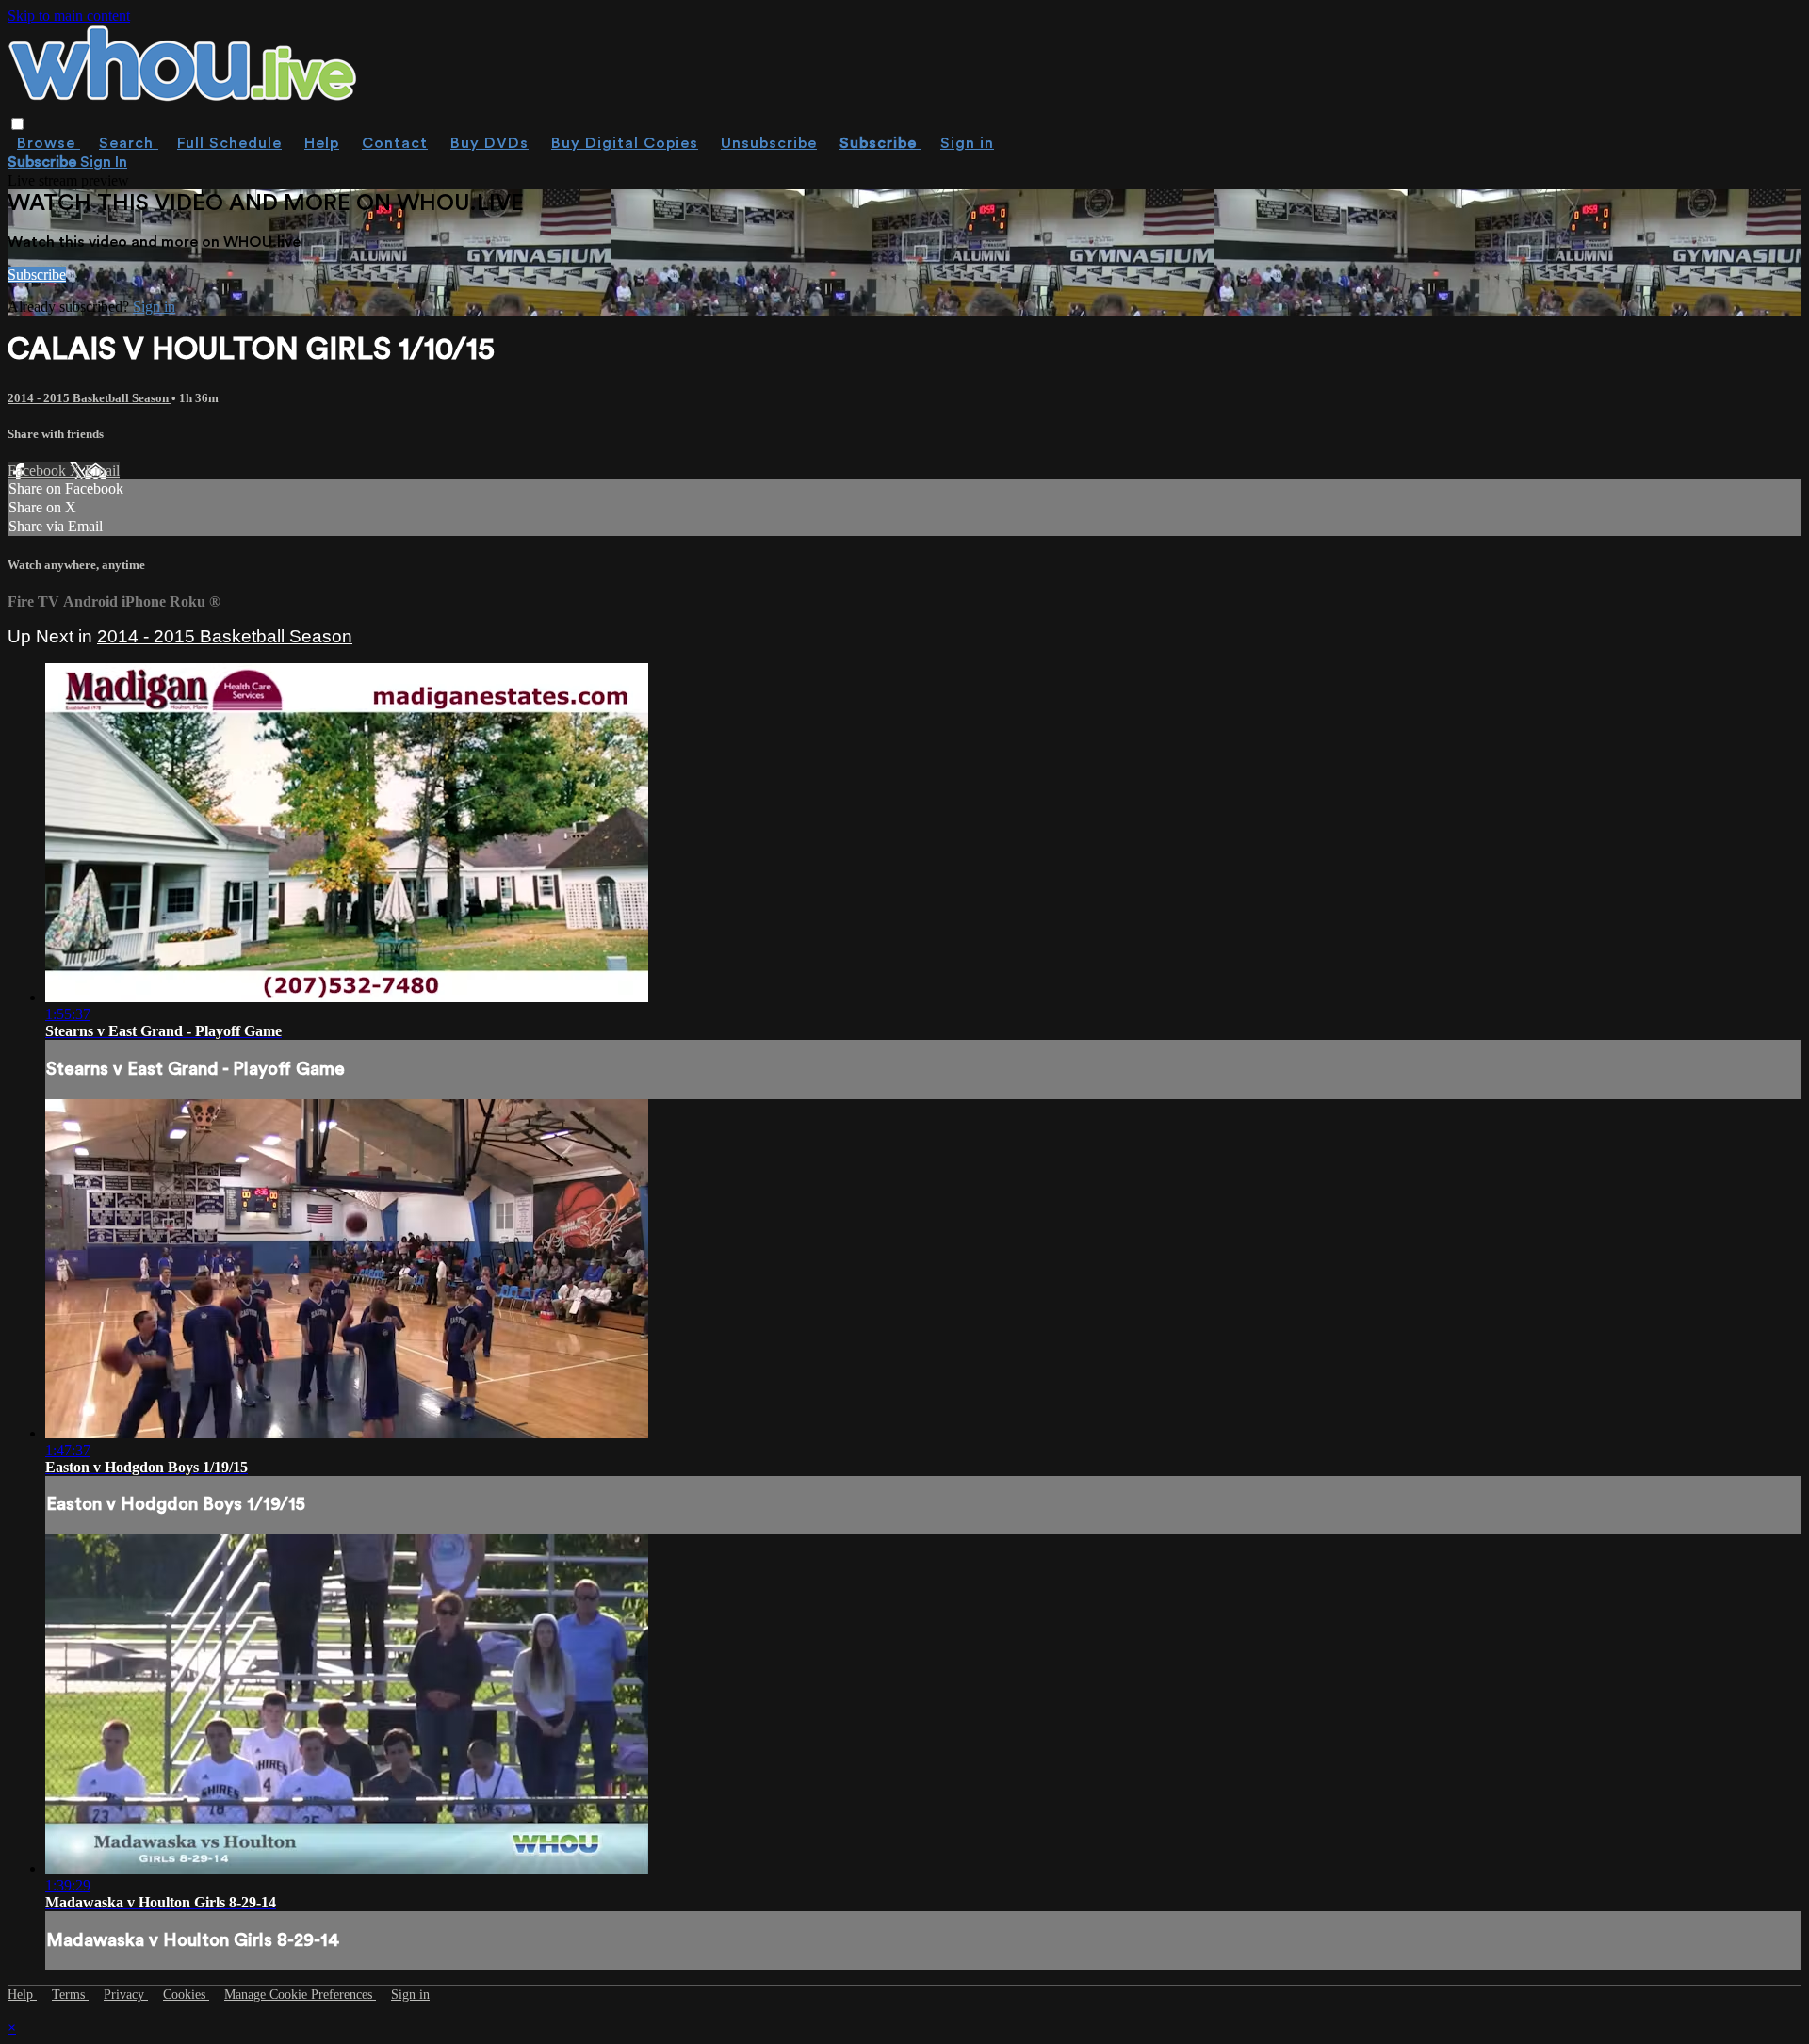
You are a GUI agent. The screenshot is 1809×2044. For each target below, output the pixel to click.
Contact (395, 143)
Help (322, 143)
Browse (49, 143)
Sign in (967, 143)
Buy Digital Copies (625, 143)
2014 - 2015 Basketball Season (90, 398)
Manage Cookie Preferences (300, 1995)
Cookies (186, 1995)
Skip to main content (69, 16)
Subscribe (37, 275)
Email (102, 470)
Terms (70, 1995)
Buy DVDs (489, 143)
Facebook (39, 470)
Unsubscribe (769, 143)
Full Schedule (229, 143)
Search (129, 143)
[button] (17, 124)
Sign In (104, 162)
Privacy (126, 1995)
